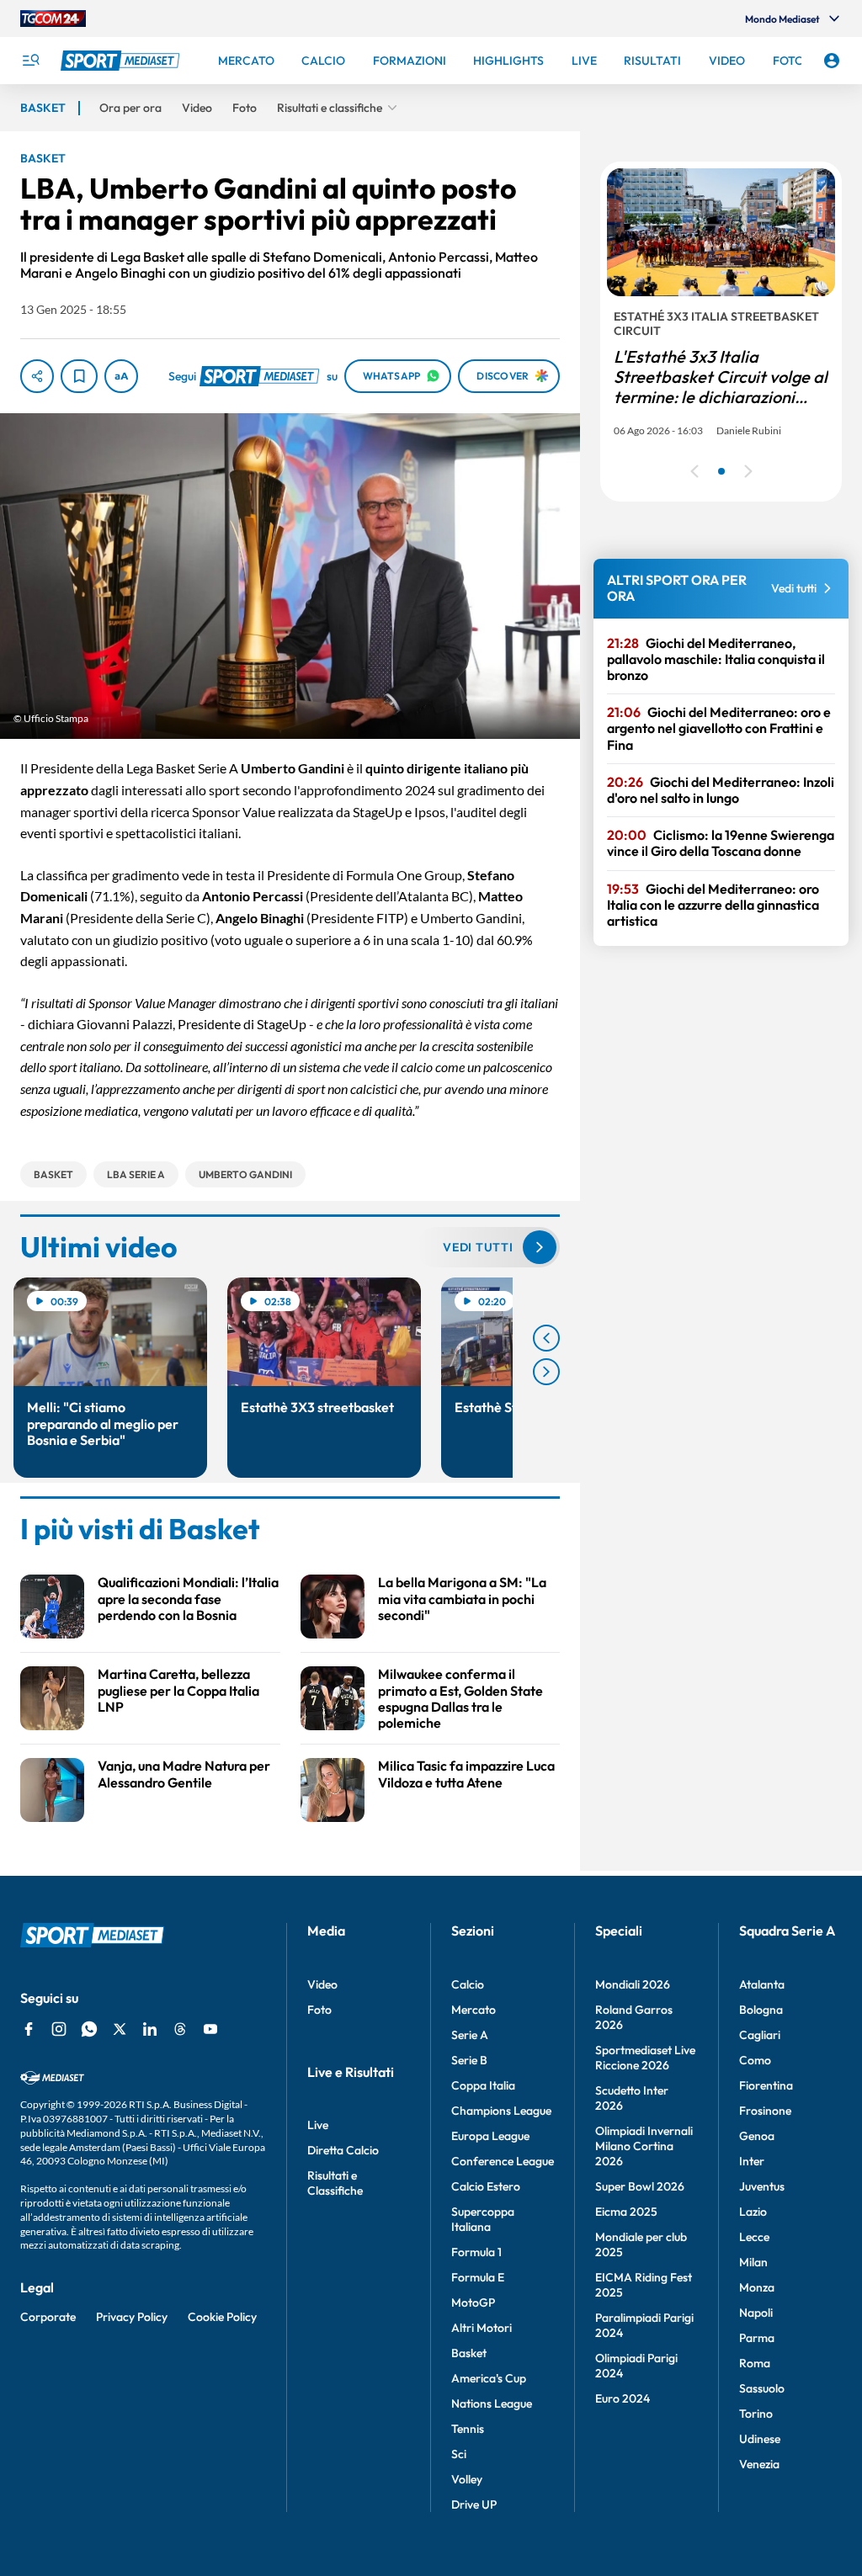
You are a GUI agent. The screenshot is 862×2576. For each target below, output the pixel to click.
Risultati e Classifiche (335, 2183)
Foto (319, 2010)
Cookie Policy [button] (222, 2317)
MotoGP (473, 2302)
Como (755, 2060)
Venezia (759, 2464)
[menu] (30, 61)
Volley (467, 2479)
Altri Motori (482, 2328)
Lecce (754, 2237)
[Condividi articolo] (37, 376)
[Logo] (122, 61)
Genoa (757, 2136)
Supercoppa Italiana (483, 2219)
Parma (757, 2338)
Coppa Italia (483, 2085)
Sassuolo (762, 2388)
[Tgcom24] (53, 19)
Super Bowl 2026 (640, 2186)
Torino (756, 2414)
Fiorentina (766, 2085)
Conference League (503, 2161)
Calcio (468, 1984)
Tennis (468, 2429)
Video (322, 1984)
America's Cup (489, 2378)
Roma (755, 2363)
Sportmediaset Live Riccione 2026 (645, 2058)
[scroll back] (546, 1338)
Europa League (490, 2136)
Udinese (760, 2439)
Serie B (469, 2060)
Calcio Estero (486, 2186)
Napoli (756, 2313)
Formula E (478, 2277)
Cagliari (760, 2035)
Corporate (48, 2317)
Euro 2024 (623, 2398)
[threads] (180, 2029)
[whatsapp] (89, 2029)
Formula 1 (476, 2252)
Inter (752, 2161)
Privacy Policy (132, 2317)
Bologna (761, 2010)
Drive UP (474, 2504)
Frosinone (765, 2111)
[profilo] (832, 61)
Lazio (753, 2212)
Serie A (470, 2035)
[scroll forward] (546, 1372)
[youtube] (210, 2029)
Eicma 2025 (626, 2212)
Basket (469, 2353)
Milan (753, 2262)
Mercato (474, 2010)
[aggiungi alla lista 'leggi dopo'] (79, 376)
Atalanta (762, 1984)
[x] (120, 2029)
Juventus (762, 2186)
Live (318, 2125)
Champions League (501, 2111)
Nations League (492, 2403)
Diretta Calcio (343, 2150)
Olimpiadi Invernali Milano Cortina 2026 (644, 2146)
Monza (757, 2287)
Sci (459, 2454)
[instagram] (59, 2029)
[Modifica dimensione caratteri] (121, 376)
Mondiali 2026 (633, 1984)
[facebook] (29, 2029)
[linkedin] (150, 2029)
